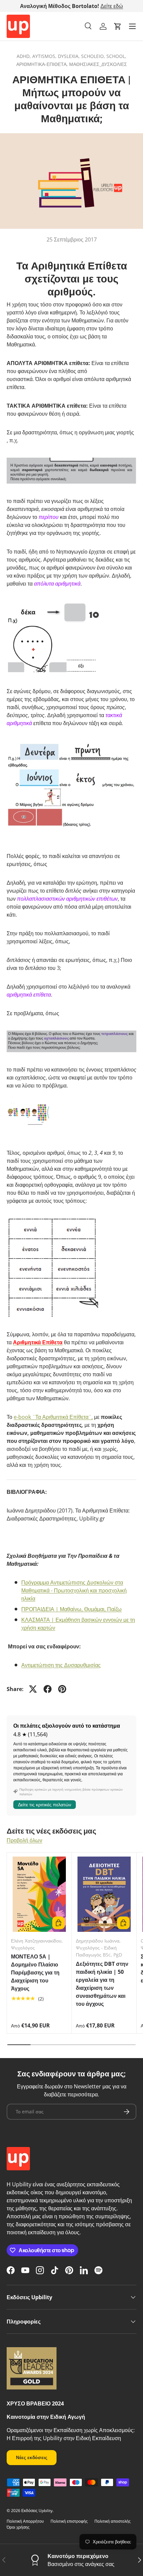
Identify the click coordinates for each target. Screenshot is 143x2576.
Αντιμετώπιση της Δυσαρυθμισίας (61, 1665)
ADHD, (24, 56)
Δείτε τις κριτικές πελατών (45, 1804)
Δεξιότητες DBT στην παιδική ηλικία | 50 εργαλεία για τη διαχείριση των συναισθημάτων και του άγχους (102, 1984)
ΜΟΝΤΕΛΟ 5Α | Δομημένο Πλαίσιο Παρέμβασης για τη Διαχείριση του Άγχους (35, 1972)
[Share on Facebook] (48, 1689)
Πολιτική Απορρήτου (25, 2521)
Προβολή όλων (24, 1840)
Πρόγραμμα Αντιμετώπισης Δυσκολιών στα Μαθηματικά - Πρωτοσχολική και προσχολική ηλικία (74, 1590)
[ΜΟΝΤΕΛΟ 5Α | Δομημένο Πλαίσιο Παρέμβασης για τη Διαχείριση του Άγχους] (39, 1894)
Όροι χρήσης (18, 2527)
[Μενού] (132, 26)
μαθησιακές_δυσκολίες (98, 64)
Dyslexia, (70, 56)
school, (116, 56)
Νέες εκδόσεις (32, 2457)
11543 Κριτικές (107, 6)
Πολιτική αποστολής (113, 2521)
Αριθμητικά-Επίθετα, (43, 64)
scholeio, (94, 56)
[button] (118, 26)
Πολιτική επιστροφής (69, 2521)
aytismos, (45, 56)
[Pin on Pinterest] (62, 1689)
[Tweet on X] (33, 1689)
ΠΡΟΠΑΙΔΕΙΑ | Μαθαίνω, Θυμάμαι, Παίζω (71, 1609)
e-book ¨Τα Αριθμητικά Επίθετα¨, (53, 1417)
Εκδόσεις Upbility (37, 2511)
